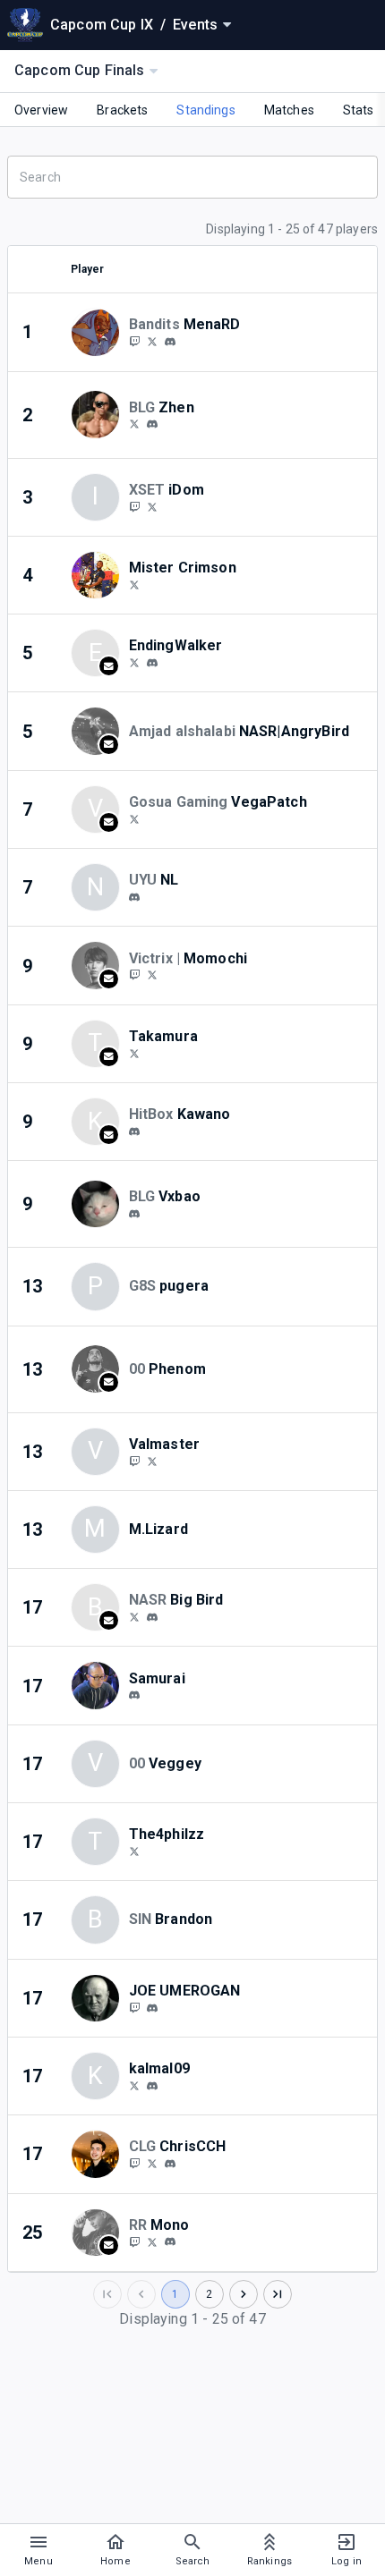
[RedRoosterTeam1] (152, 2241)
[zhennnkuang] (134, 424)
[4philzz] (134, 1851)
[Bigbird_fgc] (134, 1616)
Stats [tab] (359, 110)
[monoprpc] (170, 2242)
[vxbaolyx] (134, 1214)
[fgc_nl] (134, 897)
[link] (170, 341)
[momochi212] (152, 975)
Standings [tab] (205, 110)
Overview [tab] (41, 110)
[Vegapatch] (134, 818)
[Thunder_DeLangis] (134, 2007)
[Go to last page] (278, 2294)
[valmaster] (134, 1461)
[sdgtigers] (152, 341)
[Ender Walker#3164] (152, 663)
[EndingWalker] (134, 662)
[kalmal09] (134, 2085)
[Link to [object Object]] (99, 332)
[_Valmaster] (152, 1461)
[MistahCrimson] (134, 584)
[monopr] (134, 2241)
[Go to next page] (244, 2294)
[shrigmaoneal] (152, 2008)
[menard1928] (170, 342)
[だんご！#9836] (134, 1131)
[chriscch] (170, 2164)
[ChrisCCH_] (152, 2163)
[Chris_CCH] (134, 2163)
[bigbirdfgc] (152, 1617)
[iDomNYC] (152, 506)
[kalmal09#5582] (152, 2086)
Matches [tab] (289, 110)
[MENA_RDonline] (134, 341)
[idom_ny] (134, 506)
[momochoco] (134, 975)
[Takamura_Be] (134, 1053)
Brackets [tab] (122, 110)
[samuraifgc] (134, 1696)
